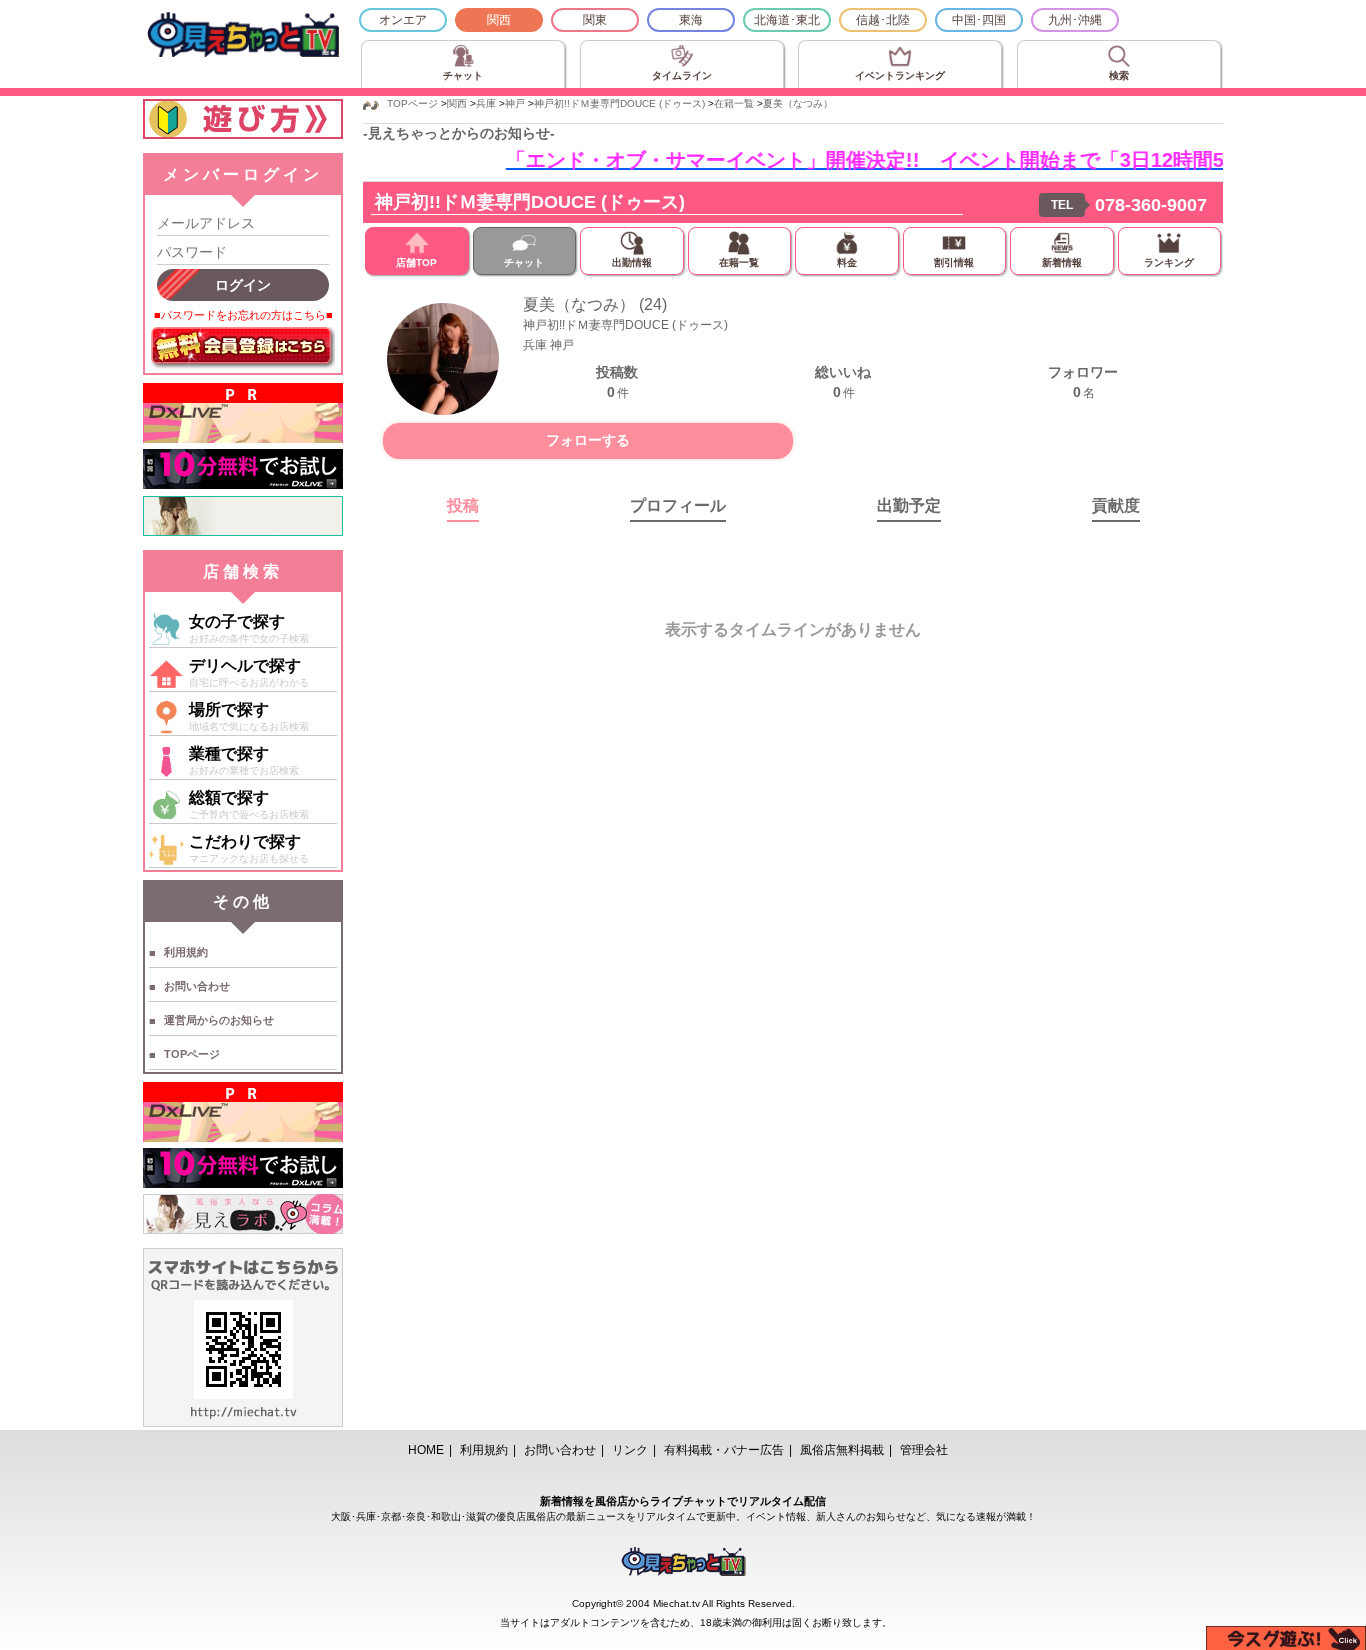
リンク (630, 1450)
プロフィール (678, 505)
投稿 (463, 505)
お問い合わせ (197, 986)
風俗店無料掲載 (842, 1450)
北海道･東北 (787, 20)
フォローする (588, 440)
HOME (426, 1450)
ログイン (243, 285)
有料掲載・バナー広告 (724, 1450)
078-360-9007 (1151, 205)
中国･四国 (979, 20)
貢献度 (1116, 505)
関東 (595, 20)
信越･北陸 (883, 20)
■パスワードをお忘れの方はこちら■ (243, 315)
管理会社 (924, 1450)
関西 (499, 20)
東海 (691, 20)
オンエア (403, 20)
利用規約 (186, 952)
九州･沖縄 (1075, 20)
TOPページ (192, 1054)
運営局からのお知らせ (219, 1020)
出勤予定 (909, 505)
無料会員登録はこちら (243, 348)
